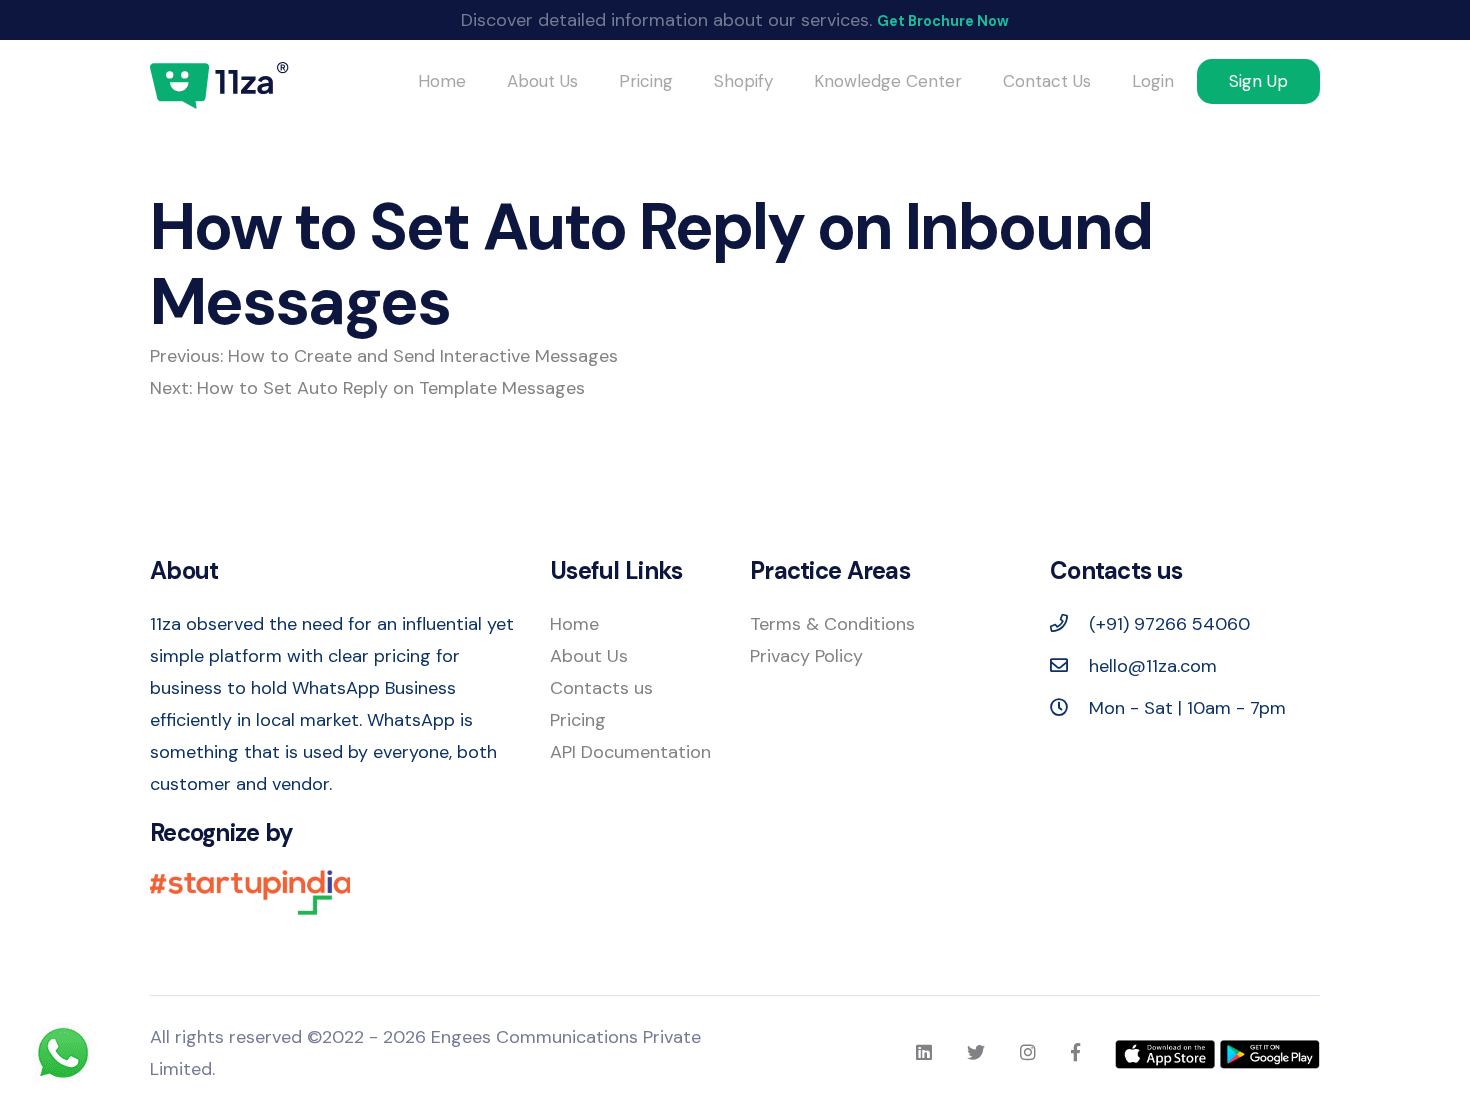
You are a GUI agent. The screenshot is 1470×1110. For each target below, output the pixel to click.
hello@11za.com (1153, 666)
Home (442, 81)
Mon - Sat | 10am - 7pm (1185, 708)
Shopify (743, 81)
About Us (542, 81)
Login (1153, 81)
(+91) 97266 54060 (1167, 624)
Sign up (1258, 81)
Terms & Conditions (832, 624)
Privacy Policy (806, 656)
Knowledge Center (888, 81)
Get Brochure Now (943, 21)
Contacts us (601, 688)
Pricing (646, 81)
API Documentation (630, 752)
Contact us (1047, 81)
